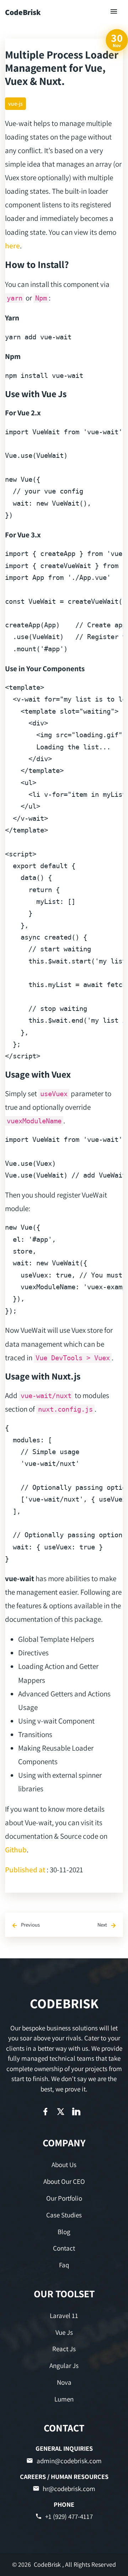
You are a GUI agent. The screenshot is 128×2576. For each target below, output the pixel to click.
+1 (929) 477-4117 (69, 2516)
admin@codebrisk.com (69, 2461)
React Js (64, 2349)
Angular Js (64, 2365)
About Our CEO (64, 2181)
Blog (64, 2232)
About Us (64, 2165)
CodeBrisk (23, 12)
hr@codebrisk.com (69, 2489)
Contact (64, 2248)
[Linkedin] (76, 2112)
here (12, 246)
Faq (64, 2265)
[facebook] (45, 2112)
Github (16, 1849)
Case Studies (64, 2215)
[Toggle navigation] (114, 12)
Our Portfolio (64, 2198)
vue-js (15, 104)
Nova (64, 2382)
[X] (61, 2112)
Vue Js (64, 2332)
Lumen (64, 2399)
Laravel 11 (64, 2316)
